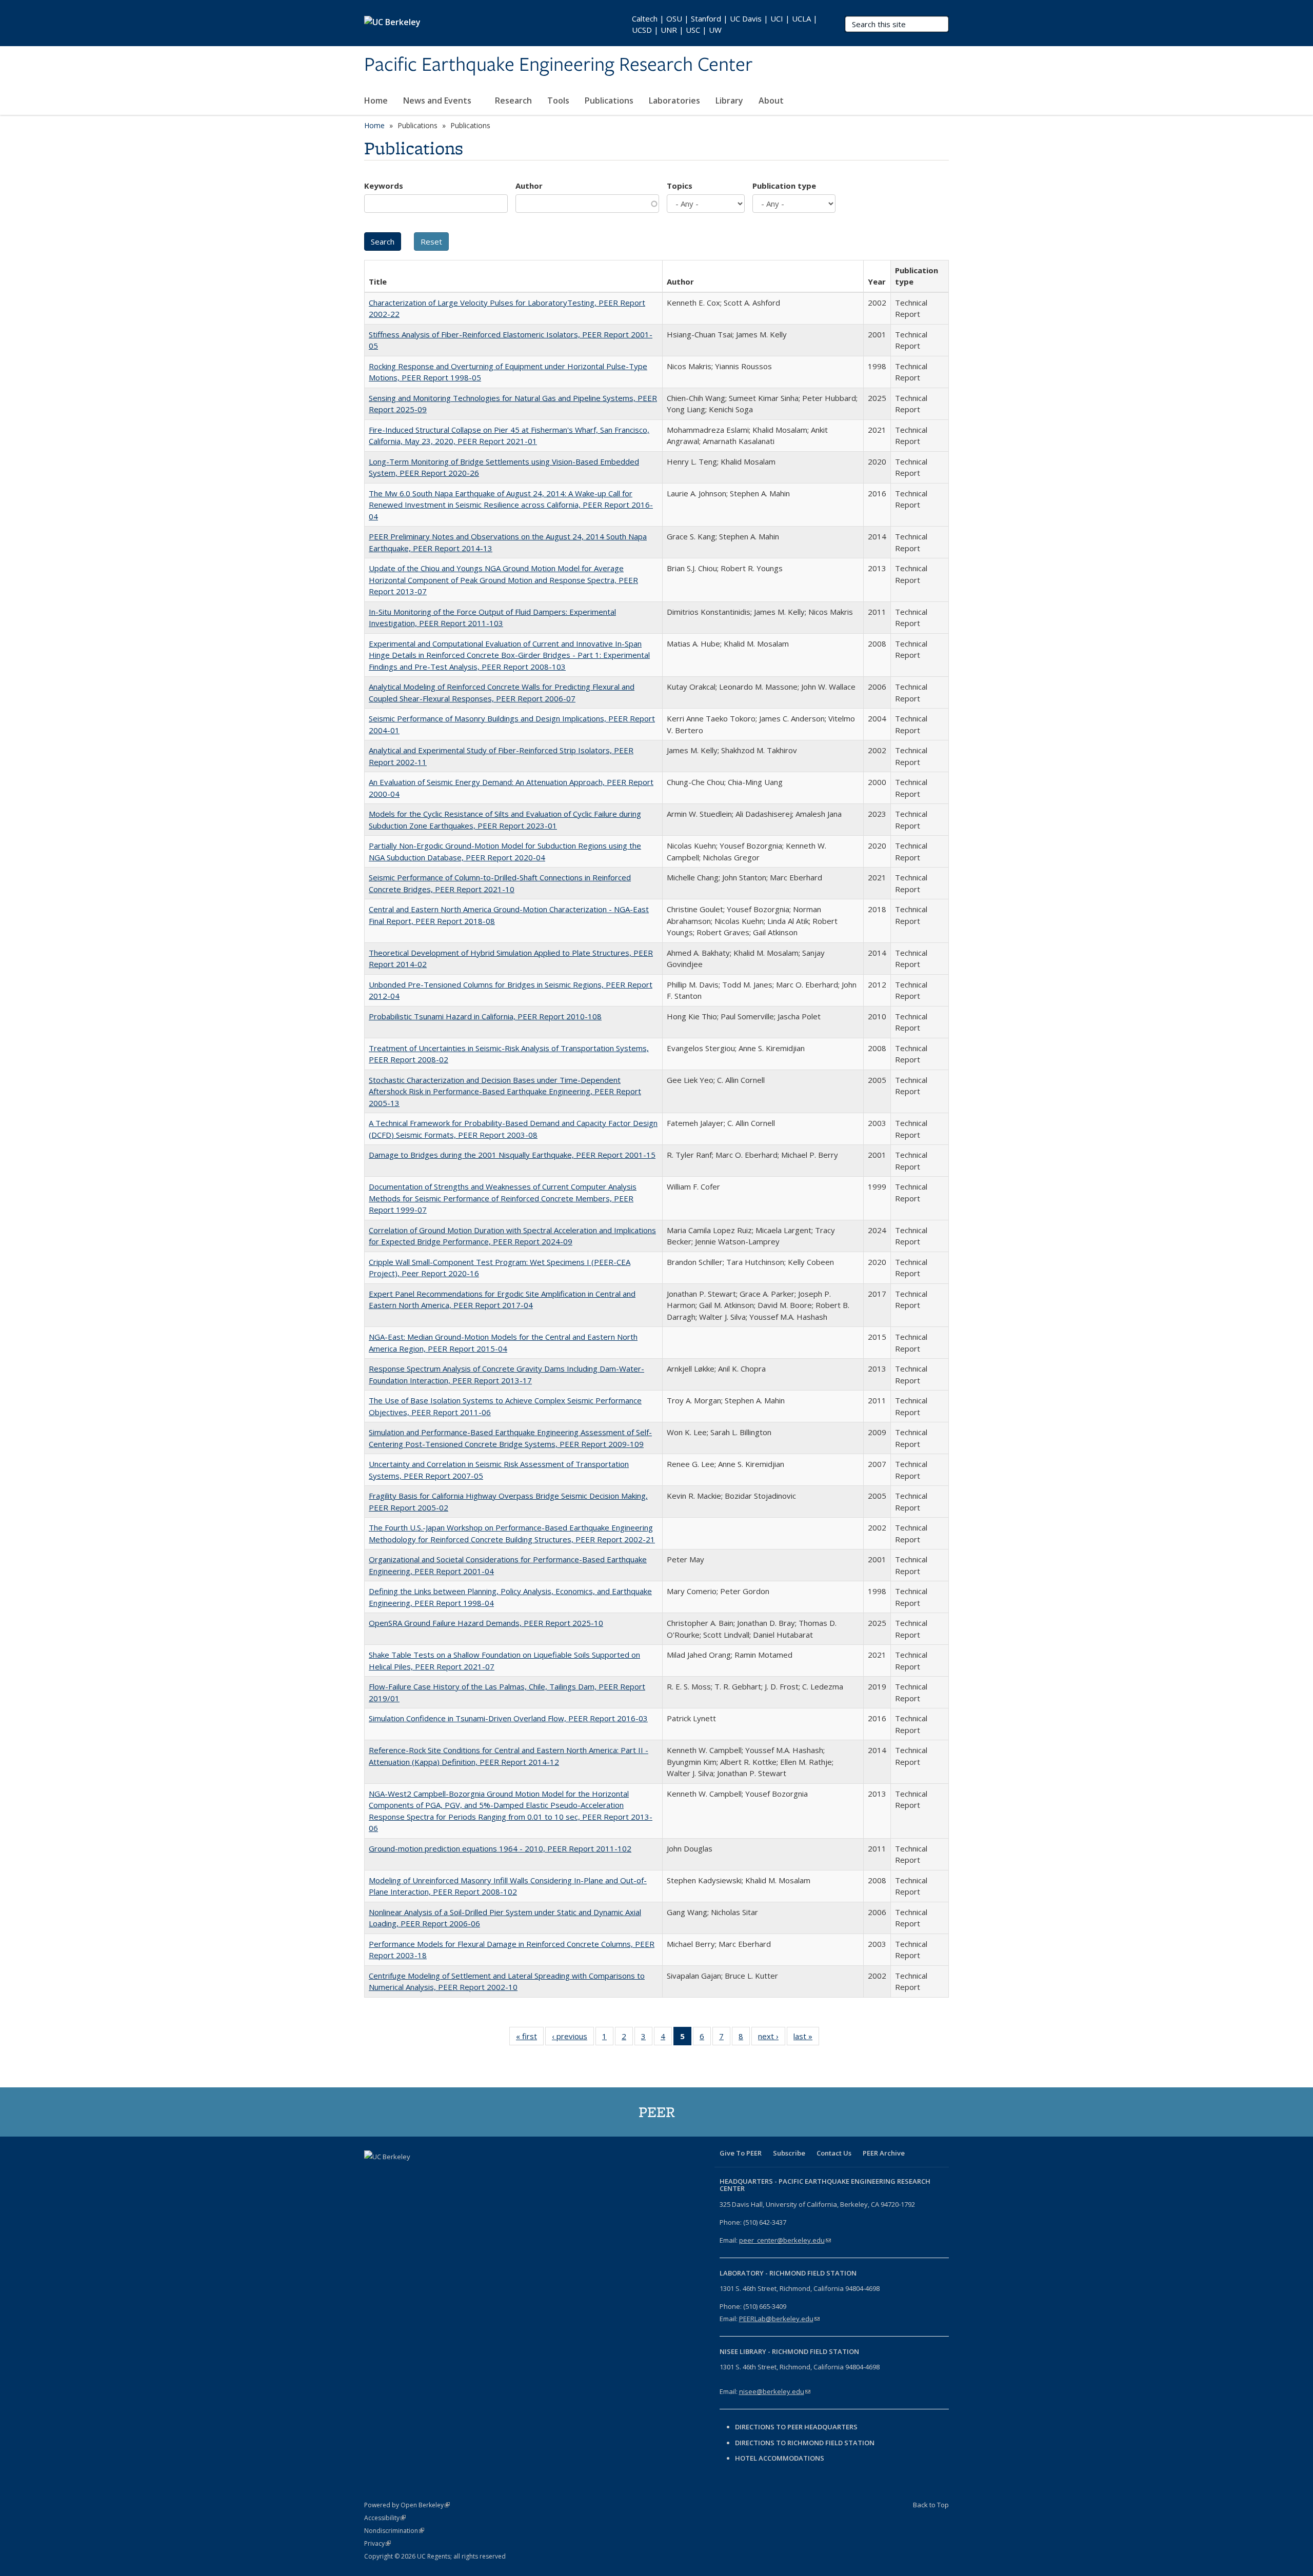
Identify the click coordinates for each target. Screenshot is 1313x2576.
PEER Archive (884, 2153)
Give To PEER (741, 2153)
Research (513, 100)
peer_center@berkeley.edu (785, 2240)
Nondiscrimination (394, 2531)
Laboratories (674, 100)
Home (376, 100)
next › (772, 2038)
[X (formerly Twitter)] (393, 2174)
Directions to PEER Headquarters (797, 2427)
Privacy (377, 2543)
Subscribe (789, 2153)
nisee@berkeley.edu (775, 2391)
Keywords (384, 186)
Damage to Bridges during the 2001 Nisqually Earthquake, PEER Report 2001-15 (512, 1155)
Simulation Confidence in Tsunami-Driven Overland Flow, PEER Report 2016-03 (508, 1718)
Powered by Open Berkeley (407, 2505)
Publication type (784, 186)
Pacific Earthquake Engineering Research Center (558, 65)
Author (529, 186)
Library (729, 100)
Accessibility (385, 2518)
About (772, 100)
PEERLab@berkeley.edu (779, 2319)
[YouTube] (433, 2174)
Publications (609, 100)
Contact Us (834, 2153)
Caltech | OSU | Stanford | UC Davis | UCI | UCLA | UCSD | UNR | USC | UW (725, 24)
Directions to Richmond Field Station (805, 2443)
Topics (680, 186)
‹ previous (573, 2038)
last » (806, 2038)
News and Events (438, 100)
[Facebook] (373, 2174)
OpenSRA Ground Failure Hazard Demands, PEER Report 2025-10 (486, 1623)
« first (530, 2038)
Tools (558, 100)
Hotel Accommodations (780, 2458)
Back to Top (931, 2505)
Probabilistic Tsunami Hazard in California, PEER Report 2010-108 (485, 1016)
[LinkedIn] (413, 2174)
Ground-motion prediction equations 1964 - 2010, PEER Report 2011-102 (500, 1848)
